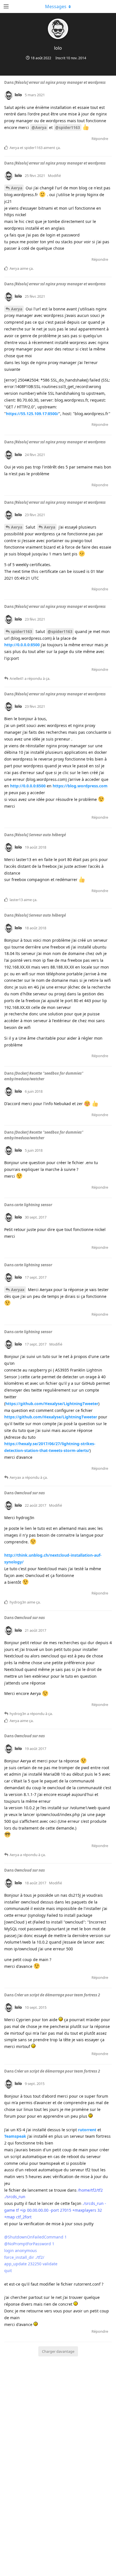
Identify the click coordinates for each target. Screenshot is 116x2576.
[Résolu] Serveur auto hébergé (40, 835)
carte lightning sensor (33, 1205)
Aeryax (18, 1290)
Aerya (17, 188)
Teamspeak (15, 2136)
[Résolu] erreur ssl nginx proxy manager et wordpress (60, 82)
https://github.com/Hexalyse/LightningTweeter (52, 1404)
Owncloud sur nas (30, 1493)
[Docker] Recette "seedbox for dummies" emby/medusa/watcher (44, 1076)
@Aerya (39, 127)
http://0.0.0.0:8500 (22, 645)
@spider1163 (68, 127)
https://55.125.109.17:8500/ (32, 414)
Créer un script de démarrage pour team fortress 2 (57, 1995)
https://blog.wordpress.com (80, 786)
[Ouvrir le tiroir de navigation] (6, 6)
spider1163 (22, 631)
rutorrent (87, 2130)
